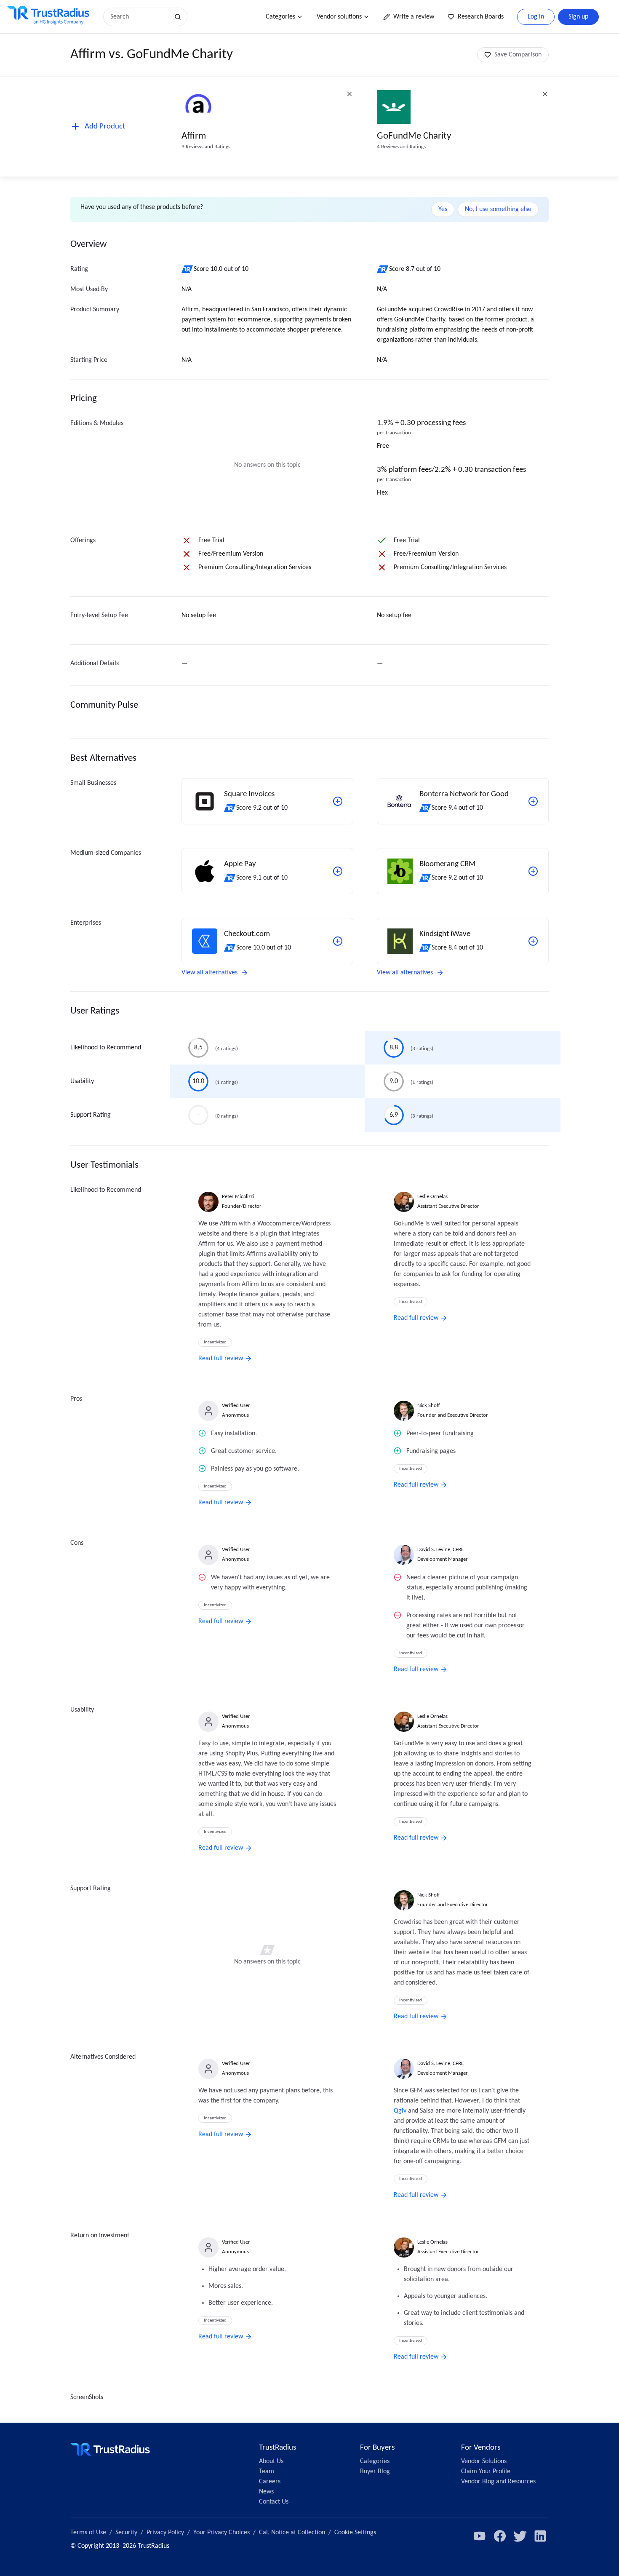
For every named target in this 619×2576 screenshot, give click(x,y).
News (266, 2492)
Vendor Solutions (484, 2461)
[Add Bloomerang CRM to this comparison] (533, 871)
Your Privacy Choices (221, 2533)
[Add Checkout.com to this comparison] (338, 941)
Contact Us (274, 2502)
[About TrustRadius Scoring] (188, 269)
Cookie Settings (355, 2533)
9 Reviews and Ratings (206, 147)
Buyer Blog (375, 2472)
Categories (280, 17)
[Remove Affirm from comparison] (350, 94)
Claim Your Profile (486, 2472)
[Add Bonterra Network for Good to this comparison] (533, 801)
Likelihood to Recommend (106, 1048)
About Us (271, 2461)
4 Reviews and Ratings (401, 147)
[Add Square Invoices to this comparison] (338, 801)
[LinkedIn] (540, 2536)
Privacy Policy (165, 2533)
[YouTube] (480, 2536)
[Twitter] (520, 2536)
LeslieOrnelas (432, 1197)
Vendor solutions (339, 17)
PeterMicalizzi (238, 1197)
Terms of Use (88, 2533)
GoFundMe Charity (414, 136)
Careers (270, 2482)
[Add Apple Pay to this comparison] (338, 871)
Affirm (194, 136)
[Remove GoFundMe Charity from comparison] (545, 94)
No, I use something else (498, 209)
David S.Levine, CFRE (440, 1550)
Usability (82, 1081)
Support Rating (91, 1115)
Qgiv (400, 2111)
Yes (443, 209)
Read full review (221, 1359)
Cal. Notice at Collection (292, 2533)
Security (126, 2533)
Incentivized (215, 1342)
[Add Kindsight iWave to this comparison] (533, 941)
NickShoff (429, 1406)
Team (267, 2472)
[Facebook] (500, 2536)
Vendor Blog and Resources (498, 2482)
